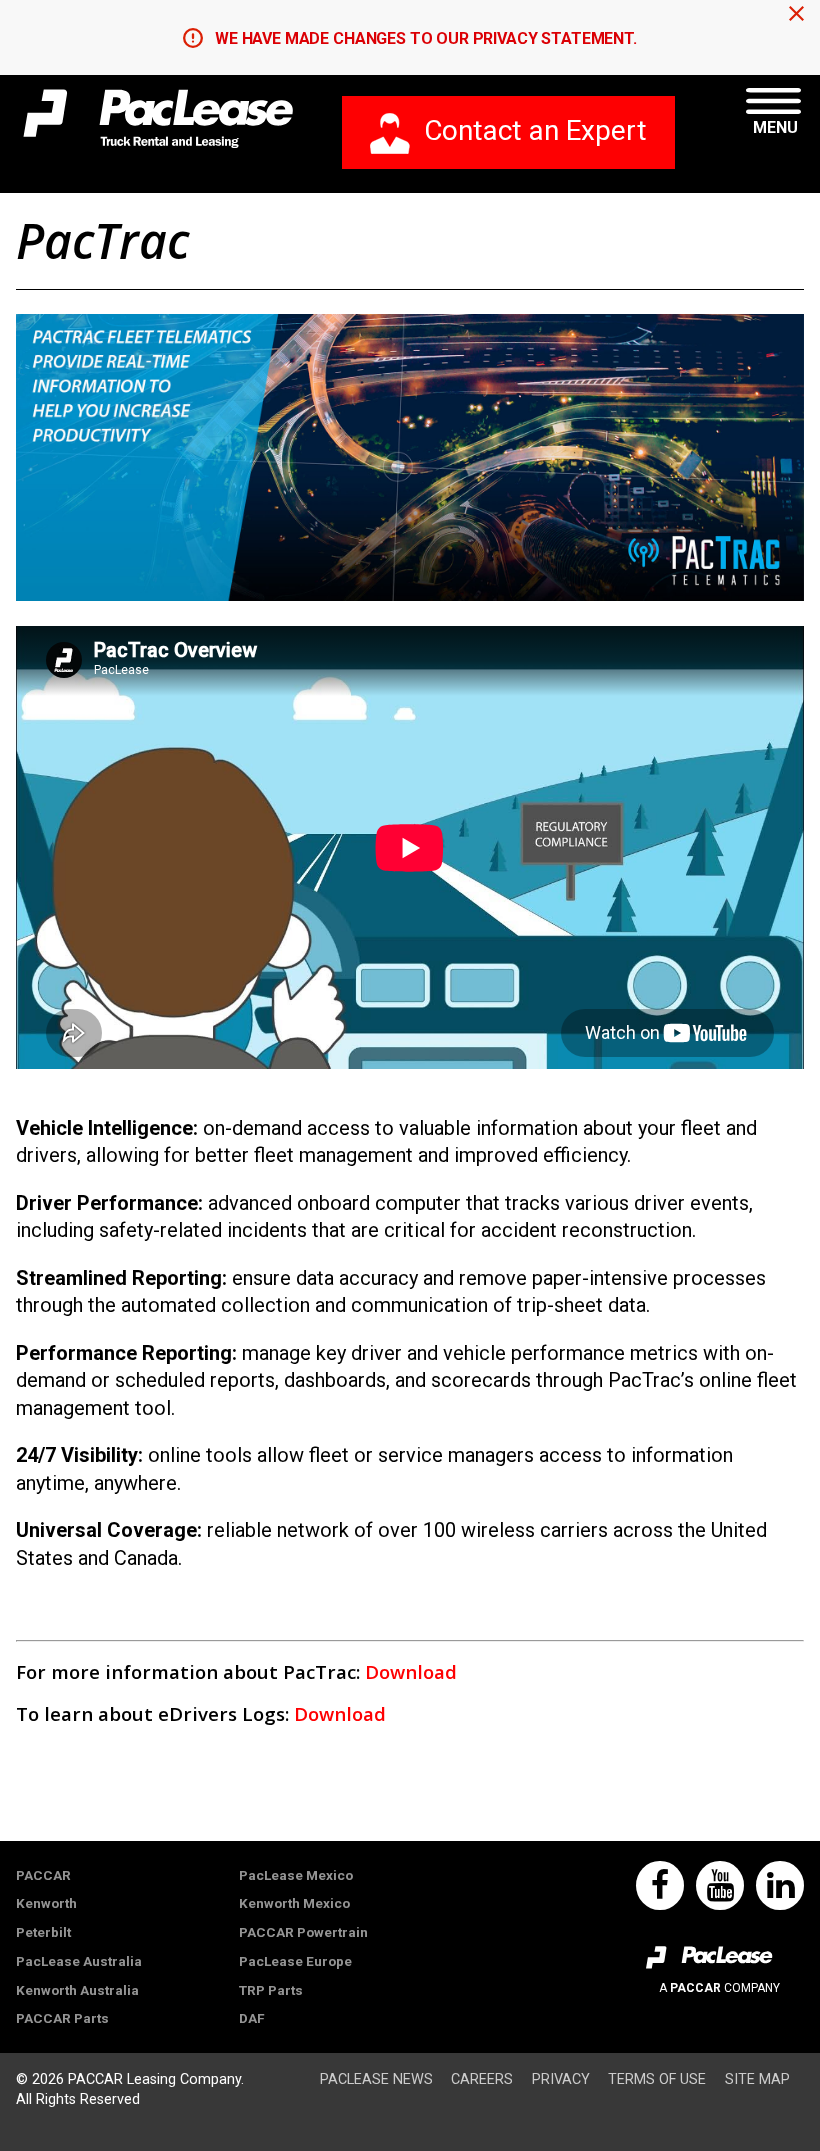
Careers (482, 2079)
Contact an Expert (535, 130)
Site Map (757, 2079)
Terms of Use (657, 2079)
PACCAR (43, 1875)
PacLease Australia (79, 1961)
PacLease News (376, 2079)
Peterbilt (43, 1932)
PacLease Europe (295, 1961)
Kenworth (46, 1903)
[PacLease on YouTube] (720, 1886)
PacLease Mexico (296, 1875)
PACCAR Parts (62, 2018)
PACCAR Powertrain (303, 1932)
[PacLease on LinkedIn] (780, 1886)
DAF (252, 2018)
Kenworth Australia (77, 1990)
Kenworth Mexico (294, 1903)
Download (411, 1671)
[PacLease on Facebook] (660, 1886)
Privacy (561, 2079)
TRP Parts (271, 1990)
